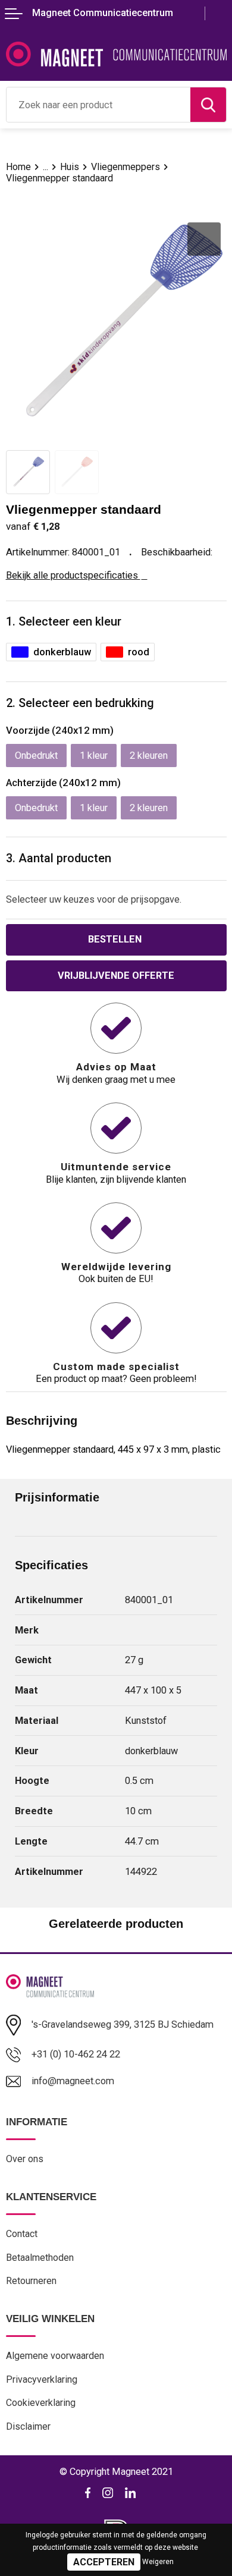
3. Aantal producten (59, 858)
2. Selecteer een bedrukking (80, 703)
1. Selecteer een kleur (64, 622)
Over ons (25, 2159)
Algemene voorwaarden (55, 2356)
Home (18, 167)
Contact (22, 2234)
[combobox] (98, 105)
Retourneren (31, 2281)
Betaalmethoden (40, 2258)
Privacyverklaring (42, 2379)
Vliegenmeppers (126, 167)
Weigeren (158, 2562)
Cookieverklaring (41, 2403)
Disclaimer (28, 2426)
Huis (70, 167)
